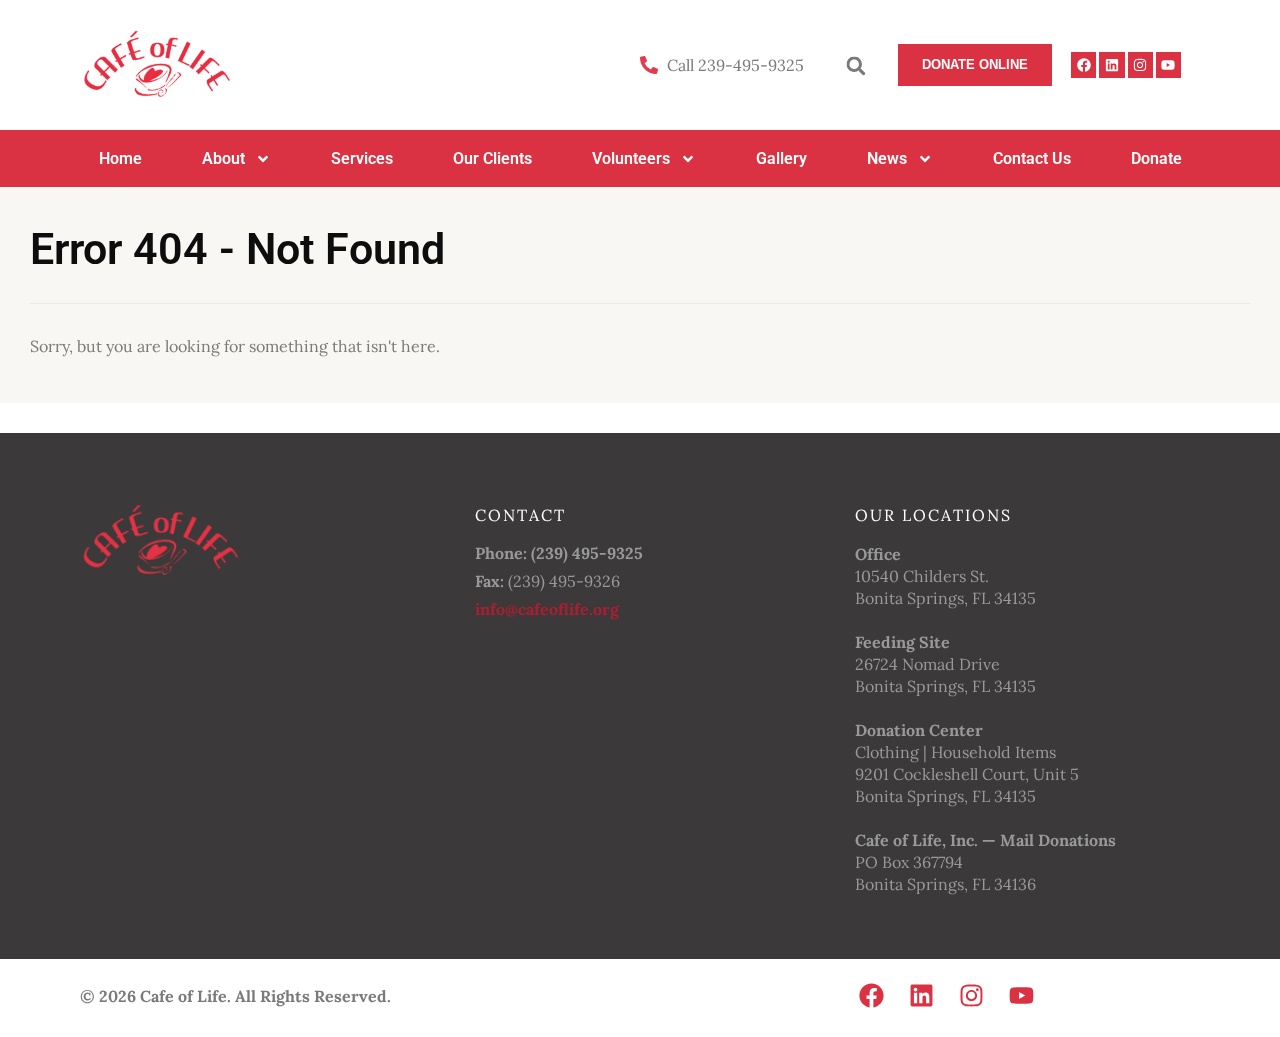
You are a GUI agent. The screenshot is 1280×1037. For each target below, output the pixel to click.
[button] (856, 66)
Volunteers (631, 158)
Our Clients (492, 158)
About (223, 158)
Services (362, 158)
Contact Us (1032, 158)
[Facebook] (1083, 64)
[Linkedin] (1111, 64)
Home (120, 158)
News (887, 158)
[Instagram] (1140, 64)
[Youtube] (1168, 64)
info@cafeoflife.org (547, 609)
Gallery (781, 158)
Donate (1156, 158)
